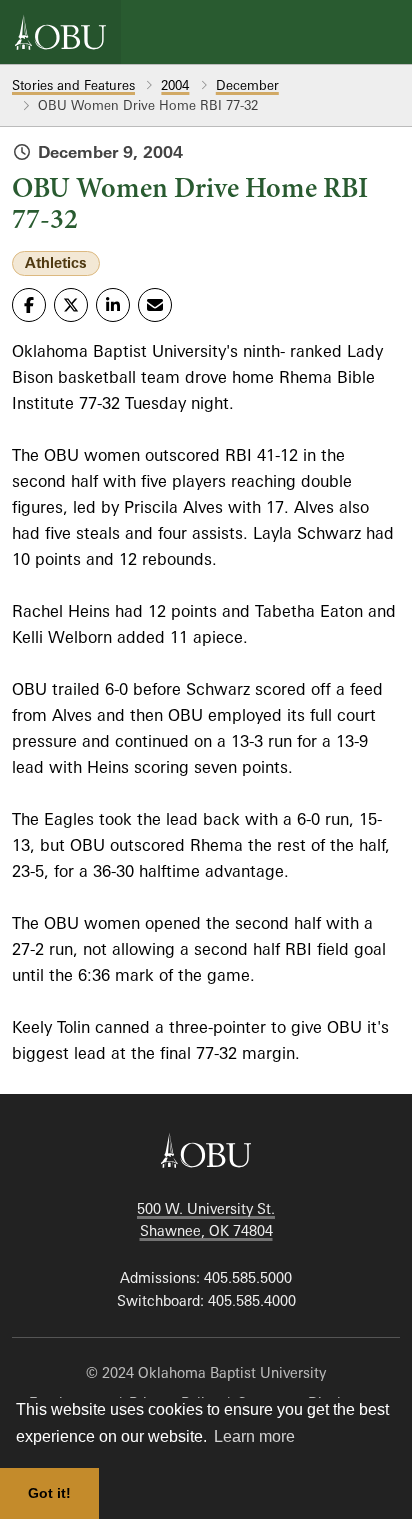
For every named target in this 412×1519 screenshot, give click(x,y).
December (247, 85)
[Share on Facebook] (29, 305)
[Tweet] (71, 305)
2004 (175, 85)
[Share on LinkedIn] (113, 305)
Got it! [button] (49, 1493)
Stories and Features (73, 85)
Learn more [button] (254, 1436)
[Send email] (155, 305)
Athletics (56, 262)
